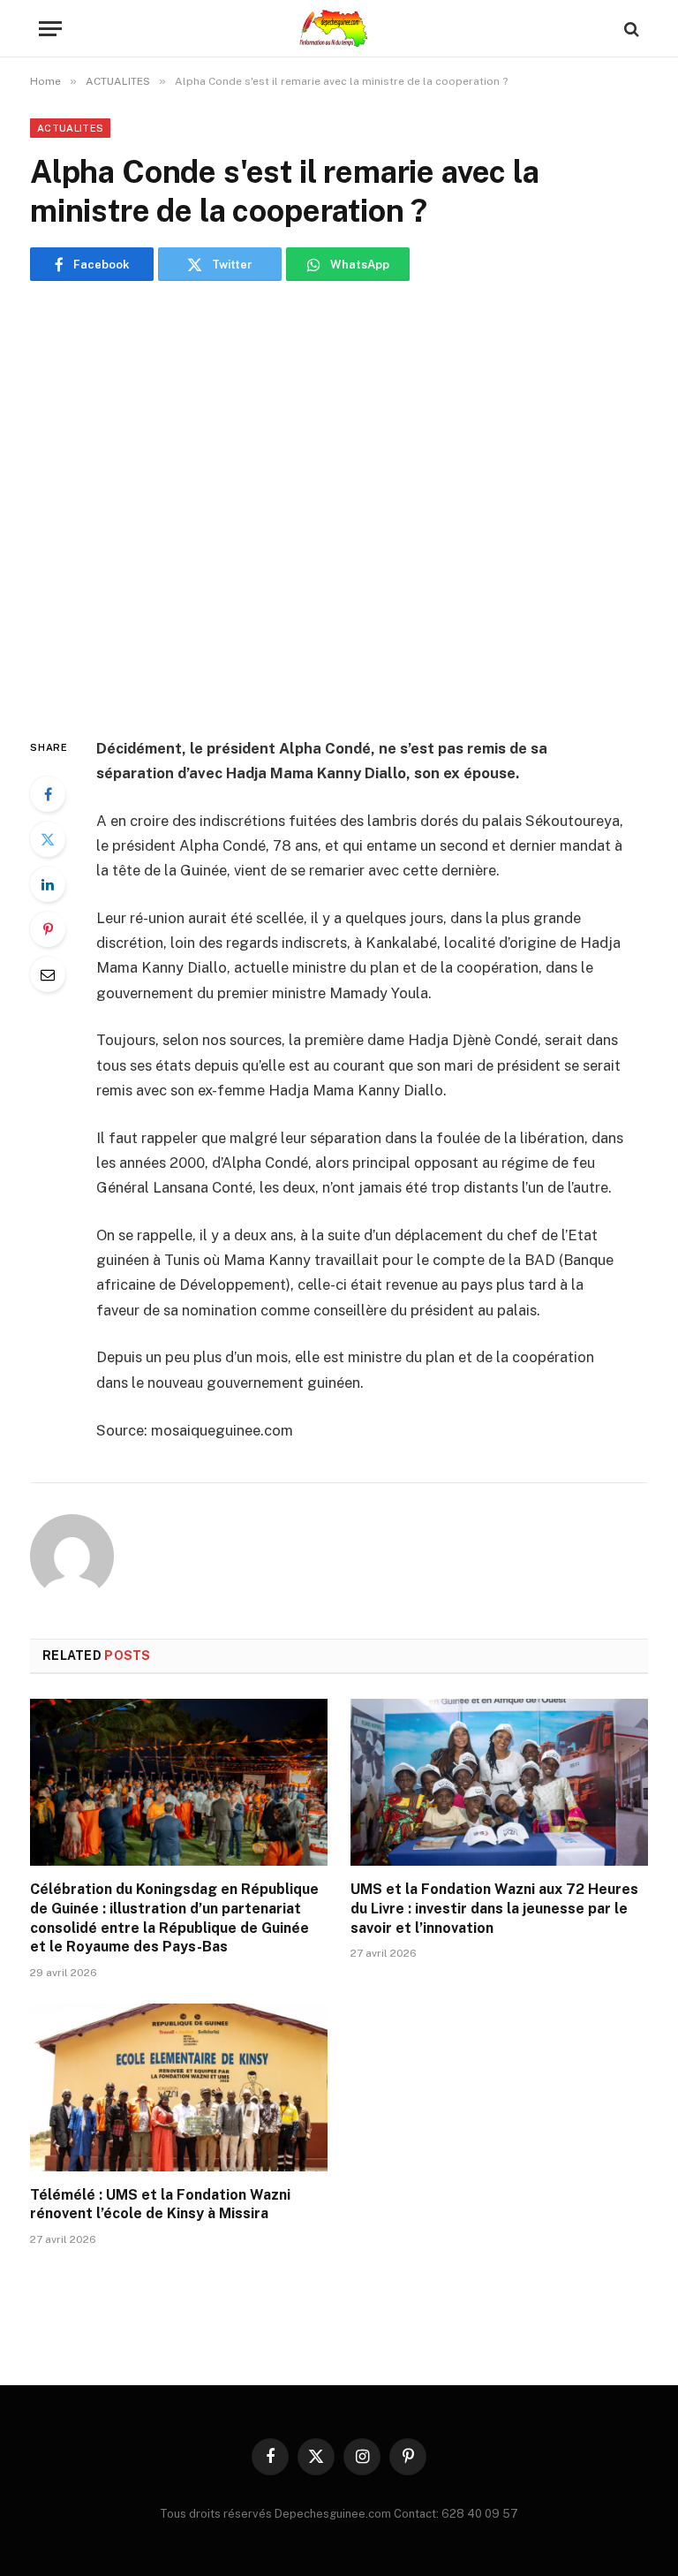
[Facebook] (48, 794)
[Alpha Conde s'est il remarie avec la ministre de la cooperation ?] (339, 505)
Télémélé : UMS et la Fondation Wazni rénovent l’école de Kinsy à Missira (160, 2205)
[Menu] (50, 29)
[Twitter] (48, 839)
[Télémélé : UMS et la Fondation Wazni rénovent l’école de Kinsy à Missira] (179, 2087)
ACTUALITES (70, 128)
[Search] (630, 29)
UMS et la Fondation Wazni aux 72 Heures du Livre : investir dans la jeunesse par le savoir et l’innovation (494, 1909)
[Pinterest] (48, 929)
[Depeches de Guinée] (339, 29)
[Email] (48, 974)
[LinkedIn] (48, 884)
